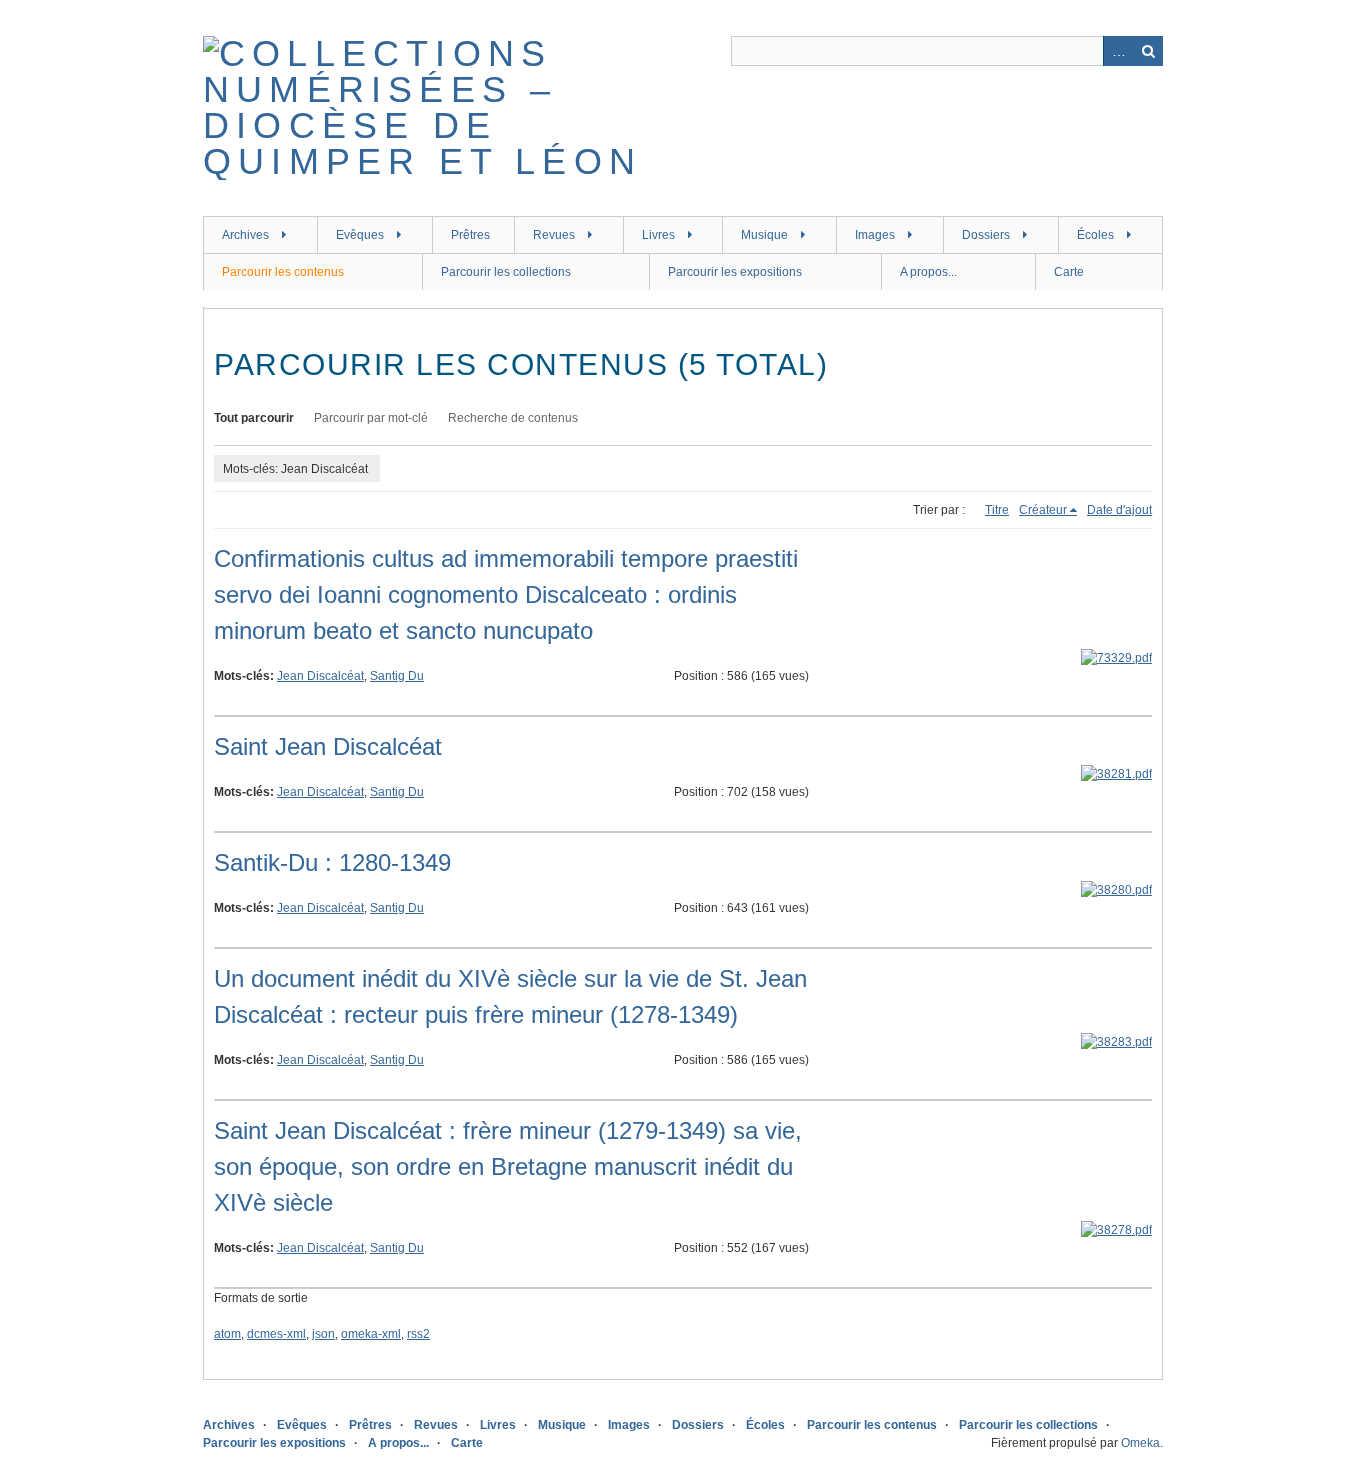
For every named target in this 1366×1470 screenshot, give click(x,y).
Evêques (360, 235)
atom (227, 1334)
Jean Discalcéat (320, 676)
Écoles (1095, 235)
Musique (764, 235)
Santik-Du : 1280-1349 (332, 862)
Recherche (1148, 51)
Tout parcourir (254, 418)
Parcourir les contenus (283, 272)
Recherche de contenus (513, 418)
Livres (658, 235)
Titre (997, 510)
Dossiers (986, 235)
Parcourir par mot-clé (371, 418)
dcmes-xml (276, 1334)
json (323, 1334)
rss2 (418, 1334)
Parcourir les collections (506, 272)
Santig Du (397, 676)
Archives (245, 235)
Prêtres (470, 235)
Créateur (1043, 510)
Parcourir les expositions (735, 272)
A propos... (928, 272)
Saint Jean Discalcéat (328, 746)
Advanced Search (1118, 51)
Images (875, 235)
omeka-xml (371, 1334)
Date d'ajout (1119, 510)
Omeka (1140, 1443)
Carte (1069, 272)
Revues (554, 235)
